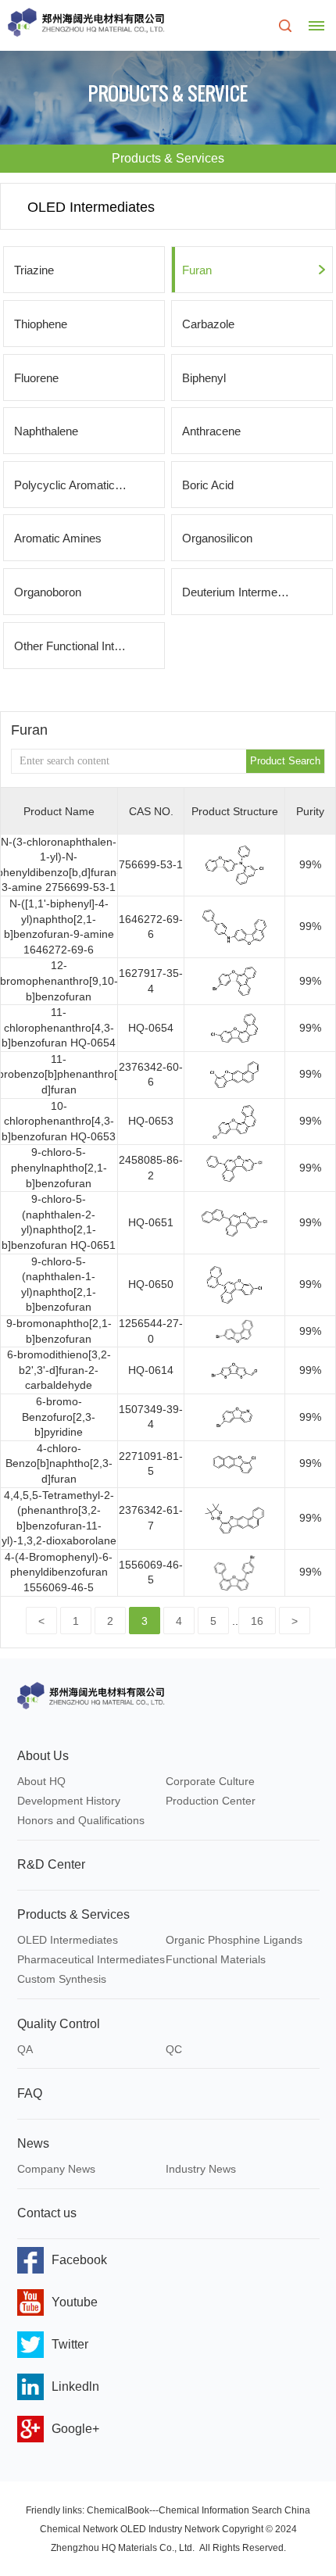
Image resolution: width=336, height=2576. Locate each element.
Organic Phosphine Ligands (234, 1940)
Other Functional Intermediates (89, 646)
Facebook (79, 2260)
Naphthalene (46, 431)
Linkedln (75, 2386)
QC (174, 2049)
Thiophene (41, 324)
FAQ (30, 2093)
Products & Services (73, 1914)
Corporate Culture (210, 1781)
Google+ (75, 2429)
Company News (56, 2169)
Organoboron (48, 592)
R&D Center (51, 1864)
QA (25, 2049)
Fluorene (36, 378)
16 (257, 1621)
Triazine (34, 270)
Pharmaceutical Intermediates (91, 1959)
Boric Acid (208, 485)
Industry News (201, 2169)
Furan (197, 270)
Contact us (47, 2213)
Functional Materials (216, 1959)
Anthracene (211, 431)
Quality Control (59, 2024)
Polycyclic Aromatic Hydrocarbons (89, 485)
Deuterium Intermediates (245, 592)
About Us (43, 1756)
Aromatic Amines (58, 538)
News (33, 2143)
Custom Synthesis (62, 1979)
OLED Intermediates (68, 1940)
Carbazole (208, 324)
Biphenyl (204, 378)
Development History (69, 1801)
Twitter (70, 2344)
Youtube (75, 2302)
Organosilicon (217, 538)
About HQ (41, 1781)
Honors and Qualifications (81, 1820)
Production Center (211, 1801)
